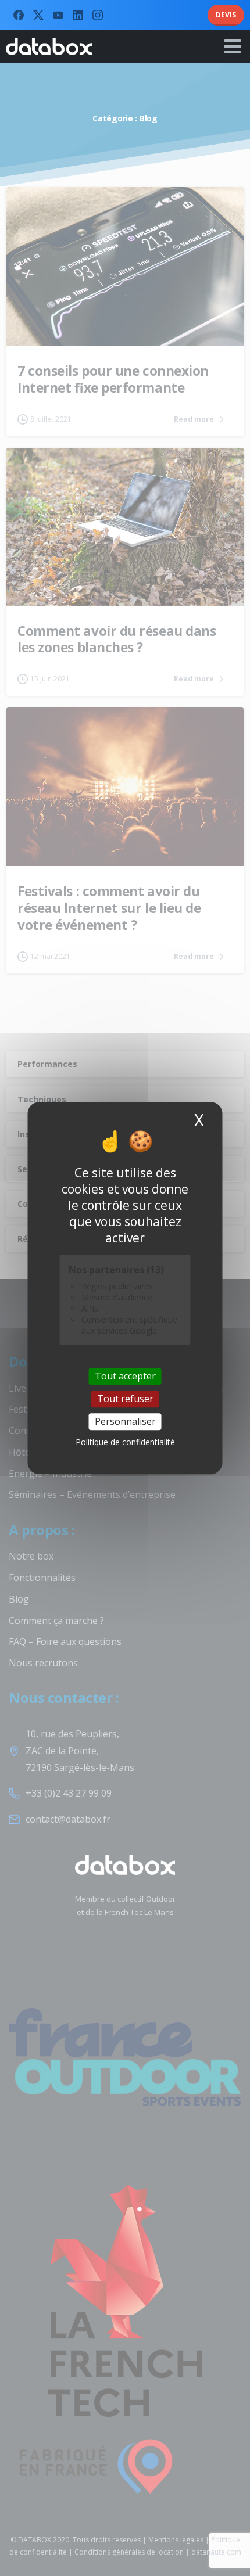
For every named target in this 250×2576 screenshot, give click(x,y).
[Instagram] (98, 15)
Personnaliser (125, 1421)
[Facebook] (19, 15)
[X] (38, 15)
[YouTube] (58, 15)
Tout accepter (125, 1376)
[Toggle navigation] (233, 46)
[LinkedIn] (78, 15)
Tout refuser (125, 1399)
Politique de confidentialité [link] (125, 1442)
